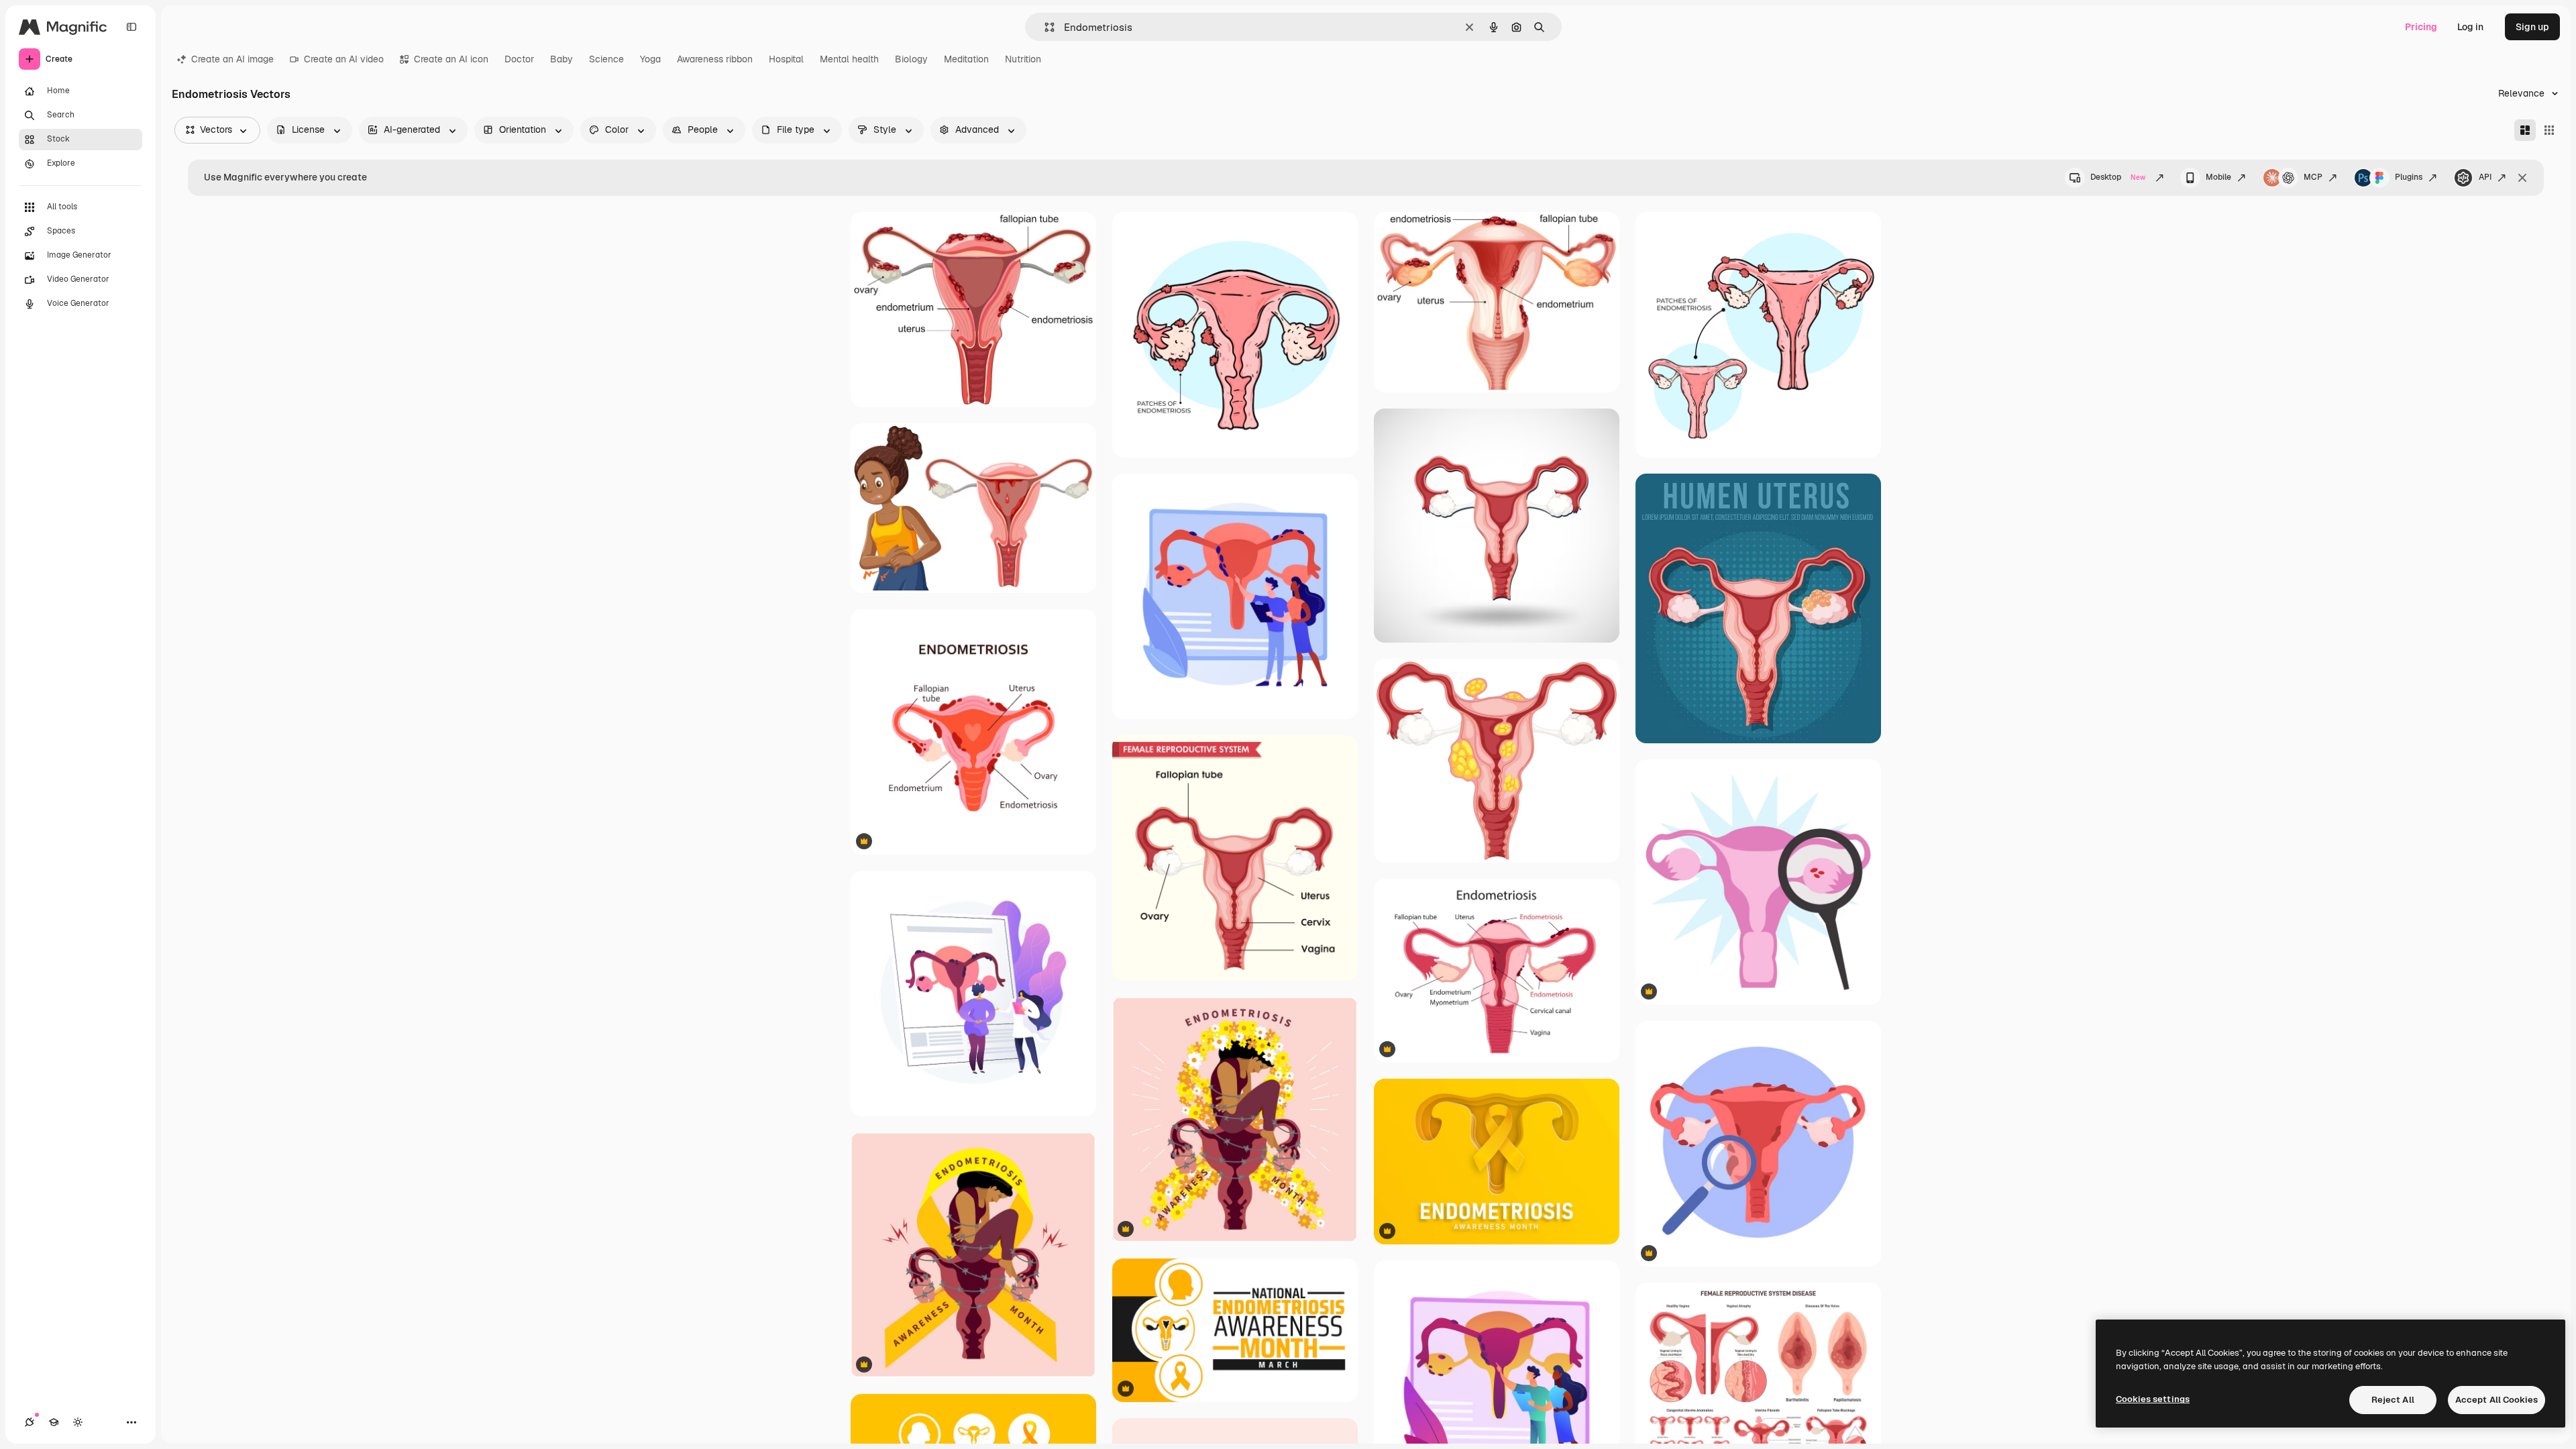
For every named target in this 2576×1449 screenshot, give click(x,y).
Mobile (2218, 177)
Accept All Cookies (2497, 1400)
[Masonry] (2525, 130)
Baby (561, 59)
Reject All (2393, 1400)
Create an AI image (232, 59)
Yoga (650, 59)
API (2485, 177)
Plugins (2409, 177)
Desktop (2118, 177)
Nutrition (1023, 59)
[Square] (2549, 130)
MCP (2313, 177)
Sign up (2532, 27)
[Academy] (54, 1422)
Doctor (519, 59)
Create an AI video (344, 59)
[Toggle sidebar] (131, 27)
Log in (2470, 27)
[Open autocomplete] (1044, 27)
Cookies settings (2153, 1399)
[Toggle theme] (78, 1422)
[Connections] (30, 1422)
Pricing (2421, 27)
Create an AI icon (451, 59)
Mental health (849, 59)
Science (606, 59)
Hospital (786, 59)
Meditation (966, 59)
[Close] (2522, 178)
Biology (911, 59)
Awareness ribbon (715, 59)
